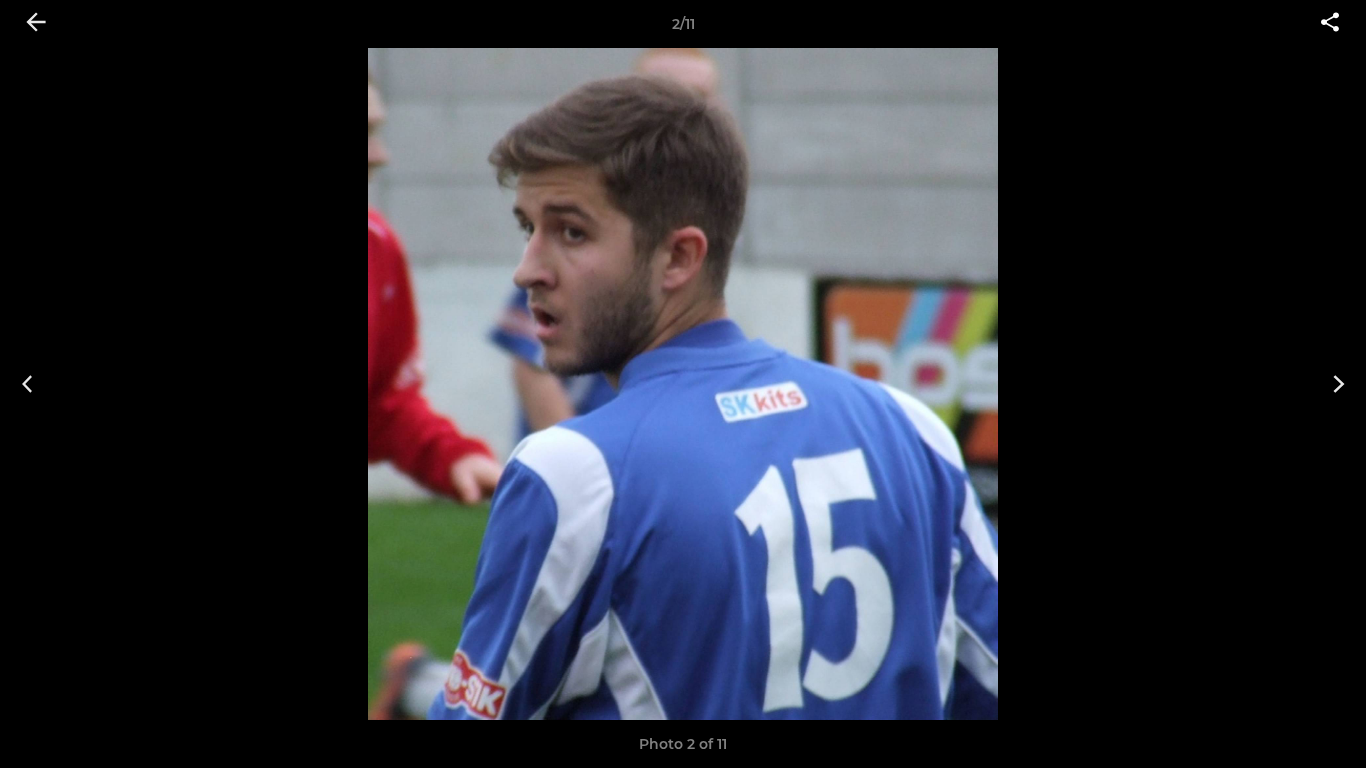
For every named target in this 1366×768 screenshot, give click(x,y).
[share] (1330, 24)
